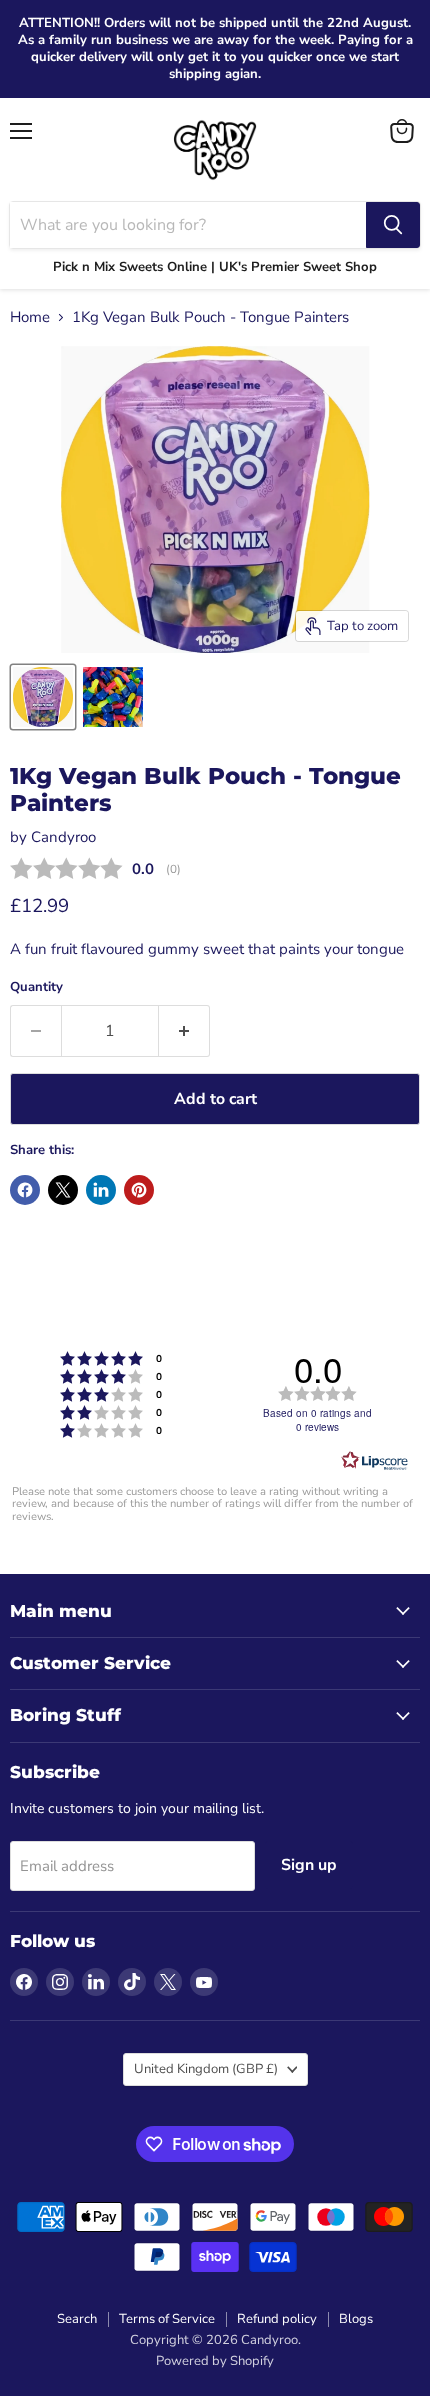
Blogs (356, 2319)
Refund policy (277, 2319)
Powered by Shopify (215, 2361)
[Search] (393, 225)
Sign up (309, 1865)
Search (77, 2319)
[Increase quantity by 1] (184, 1031)
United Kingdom (206, 2069)
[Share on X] (63, 1190)
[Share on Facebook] (25, 1190)
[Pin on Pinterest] (139, 1190)
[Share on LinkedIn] (101, 1190)
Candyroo (63, 837)
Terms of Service (167, 2319)
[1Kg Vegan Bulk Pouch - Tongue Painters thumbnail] (43, 697)
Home (30, 317)
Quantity (36, 987)
